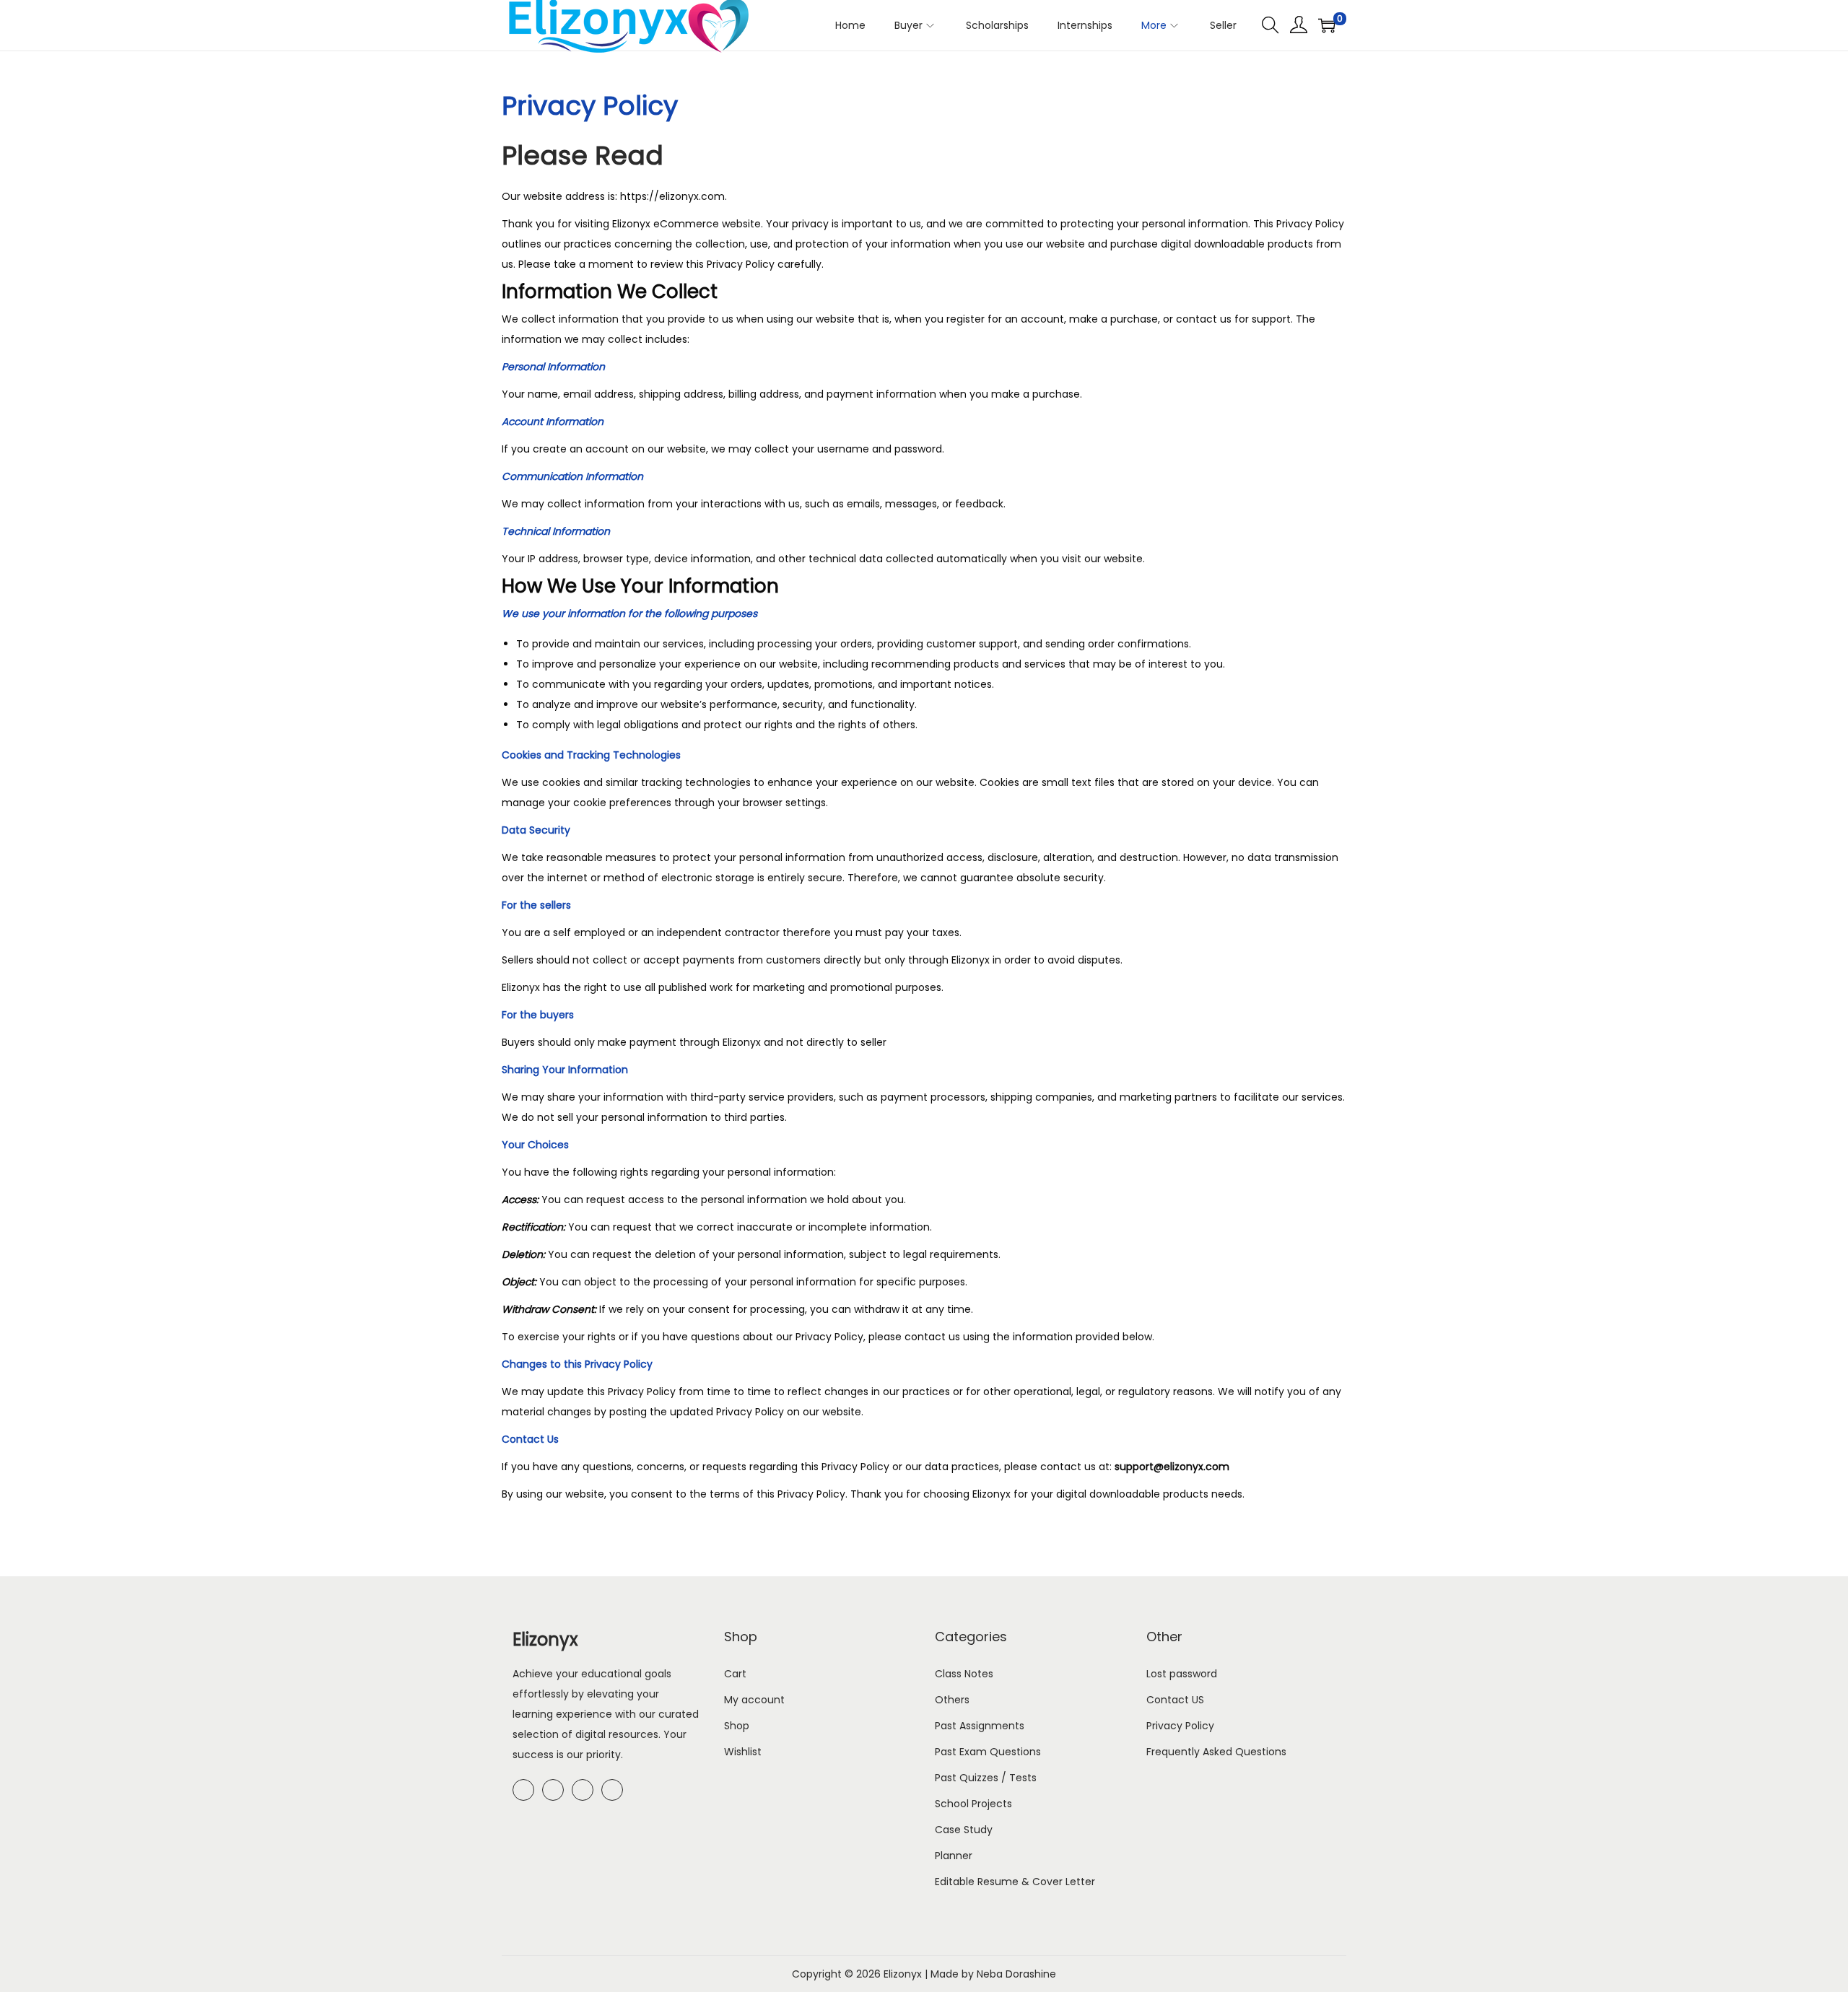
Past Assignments (980, 1726)
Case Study (964, 1830)
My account (754, 1700)
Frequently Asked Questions (1216, 1752)
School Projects (973, 1804)
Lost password (1182, 1674)
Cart (735, 1674)
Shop (737, 1726)
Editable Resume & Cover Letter (1015, 1882)
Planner (954, 1856)
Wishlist (743, 1752)
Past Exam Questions (988, 1752)
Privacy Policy (1180, 1726)
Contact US (1175, 1700)
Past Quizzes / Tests (986, 1778)
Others (952, 1700)
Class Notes (964, 1674)
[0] (1327, 25)
